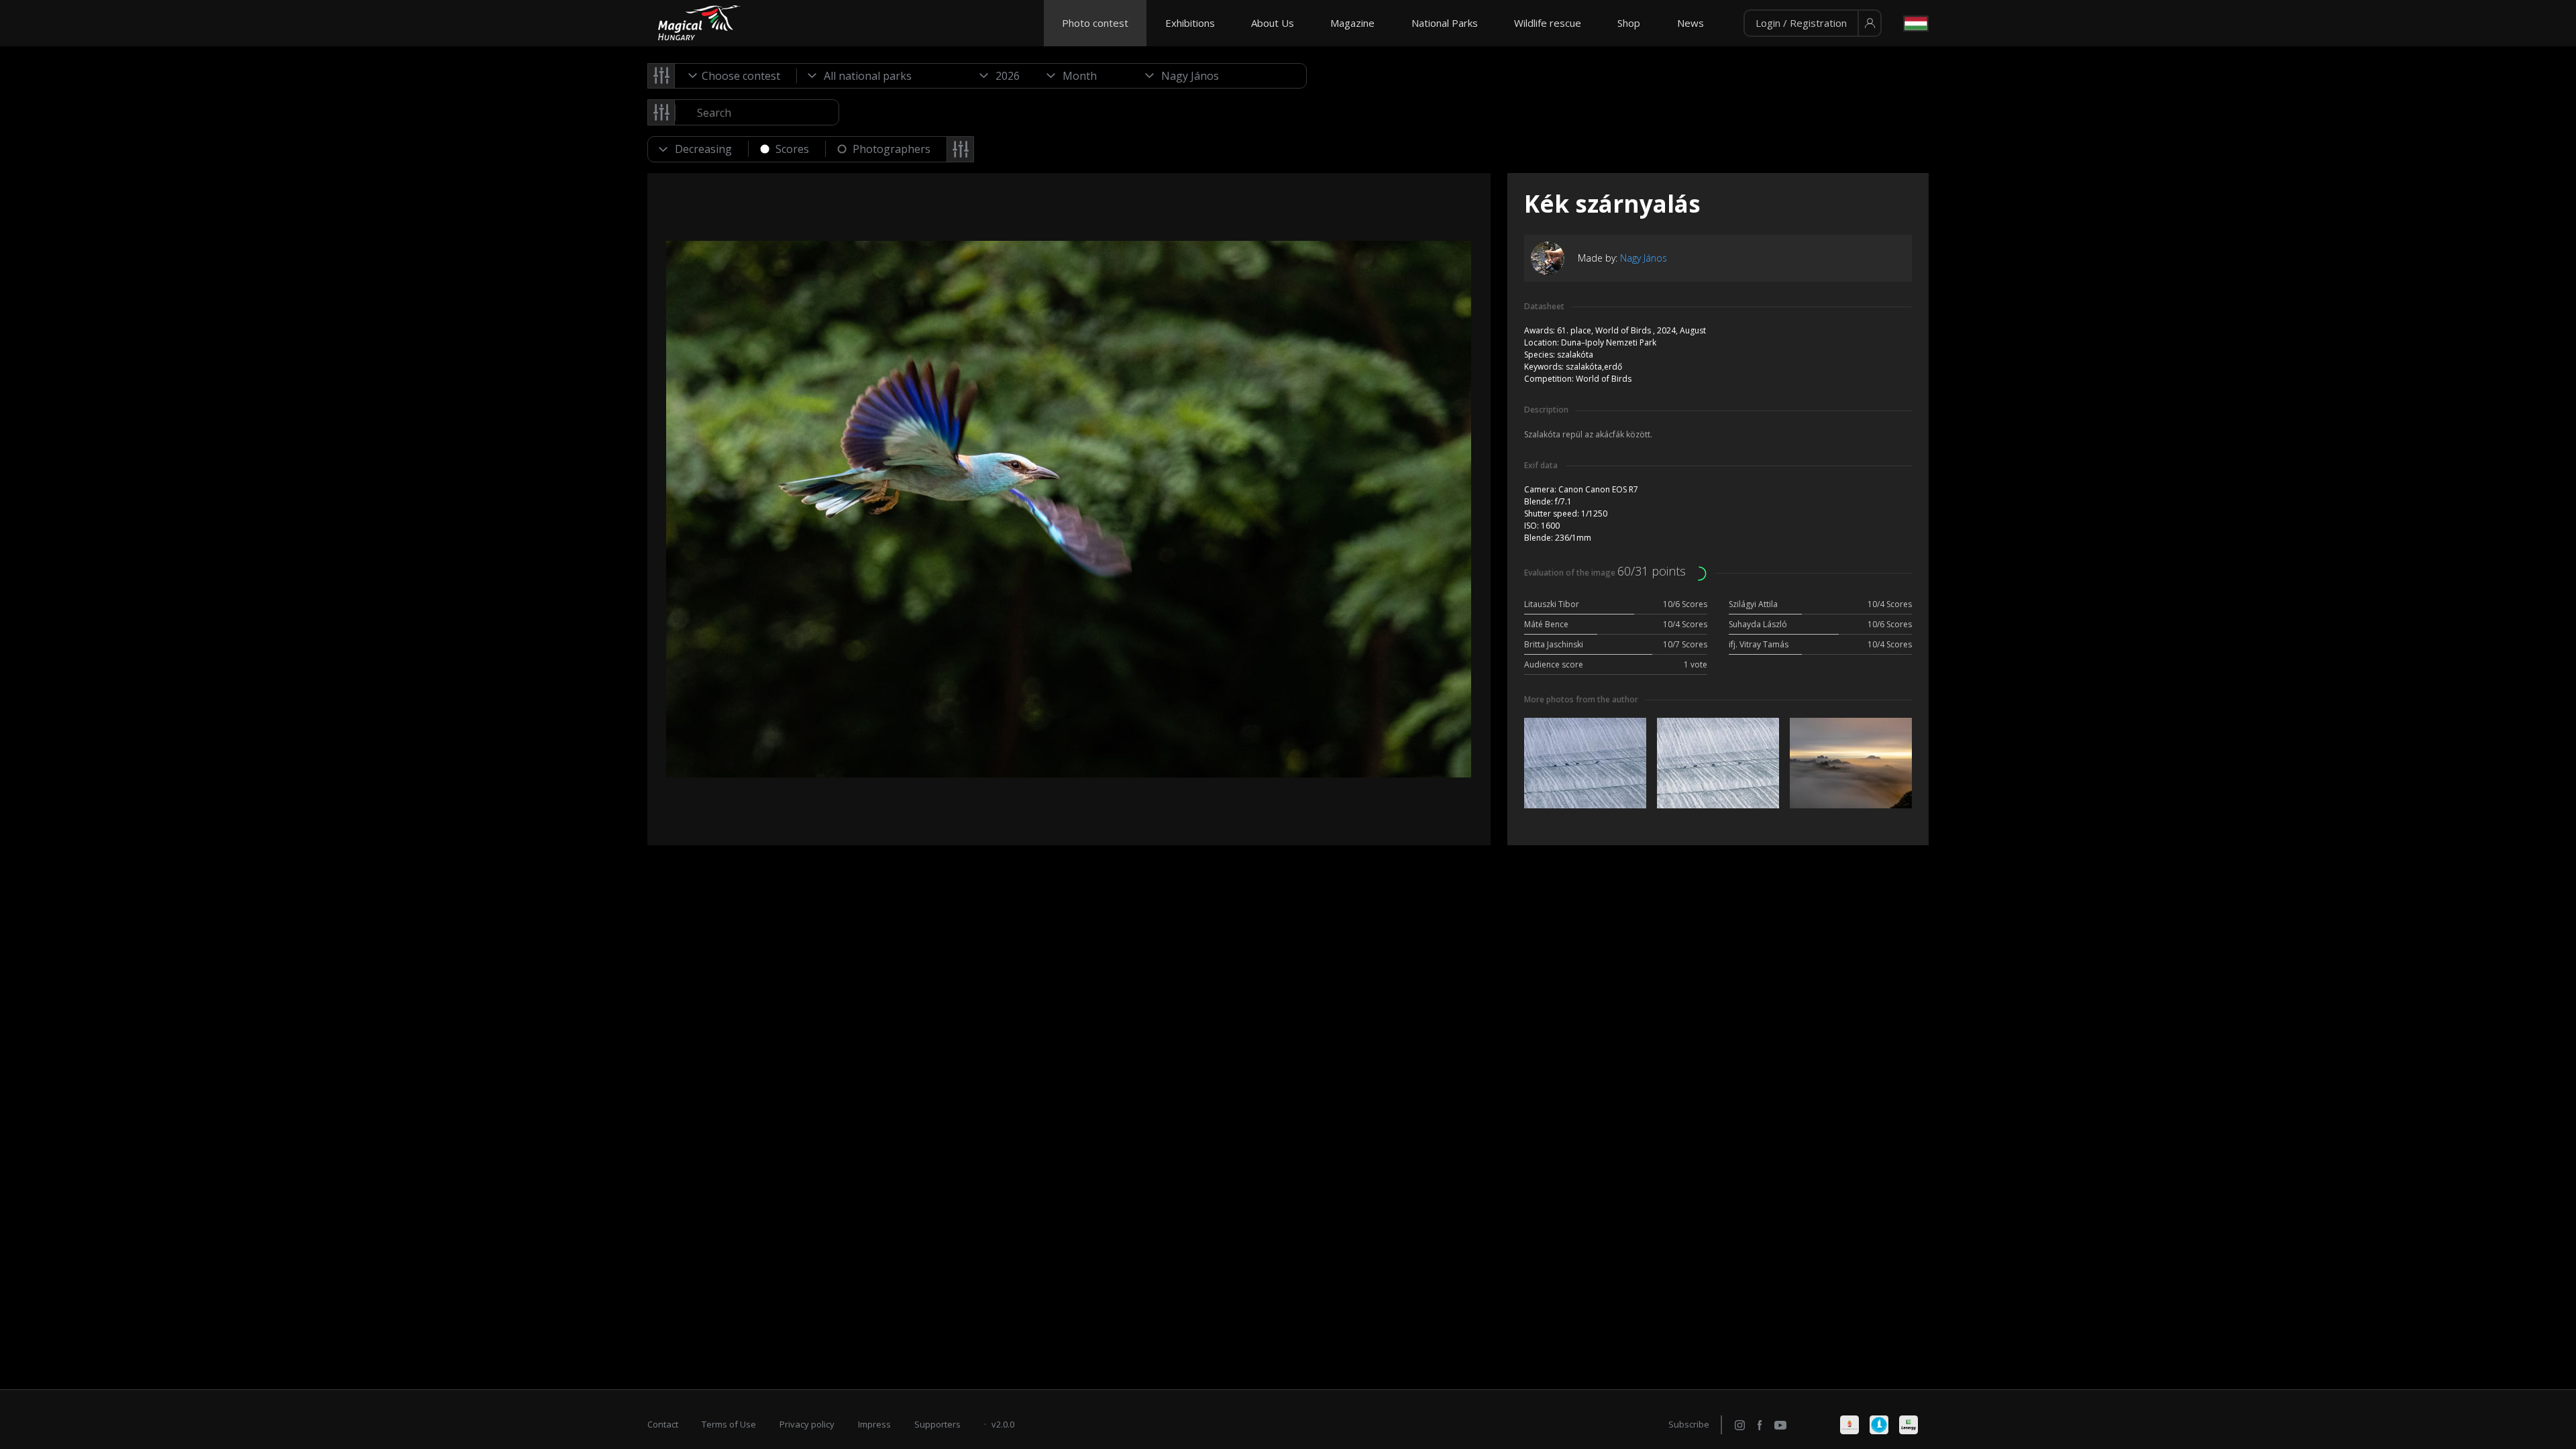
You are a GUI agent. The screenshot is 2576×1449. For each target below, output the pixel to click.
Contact (663, 1424)
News (1690, 23)
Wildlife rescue (1548, 23)
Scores (792, 149)
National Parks (1445, 23)
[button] (1813, 23)
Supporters (937, 1424)
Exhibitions (1190, 23)
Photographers (892, 149)
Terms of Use (729, 1424)
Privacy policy (807, 1424)
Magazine (1352, 23)
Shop (1629, 23)
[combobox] (736, 76)
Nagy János (1644, 258)
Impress (874, 1424)
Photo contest (1095, 23)
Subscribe (1689, 1424)
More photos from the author (1581, 699)
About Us (1273, 23)
